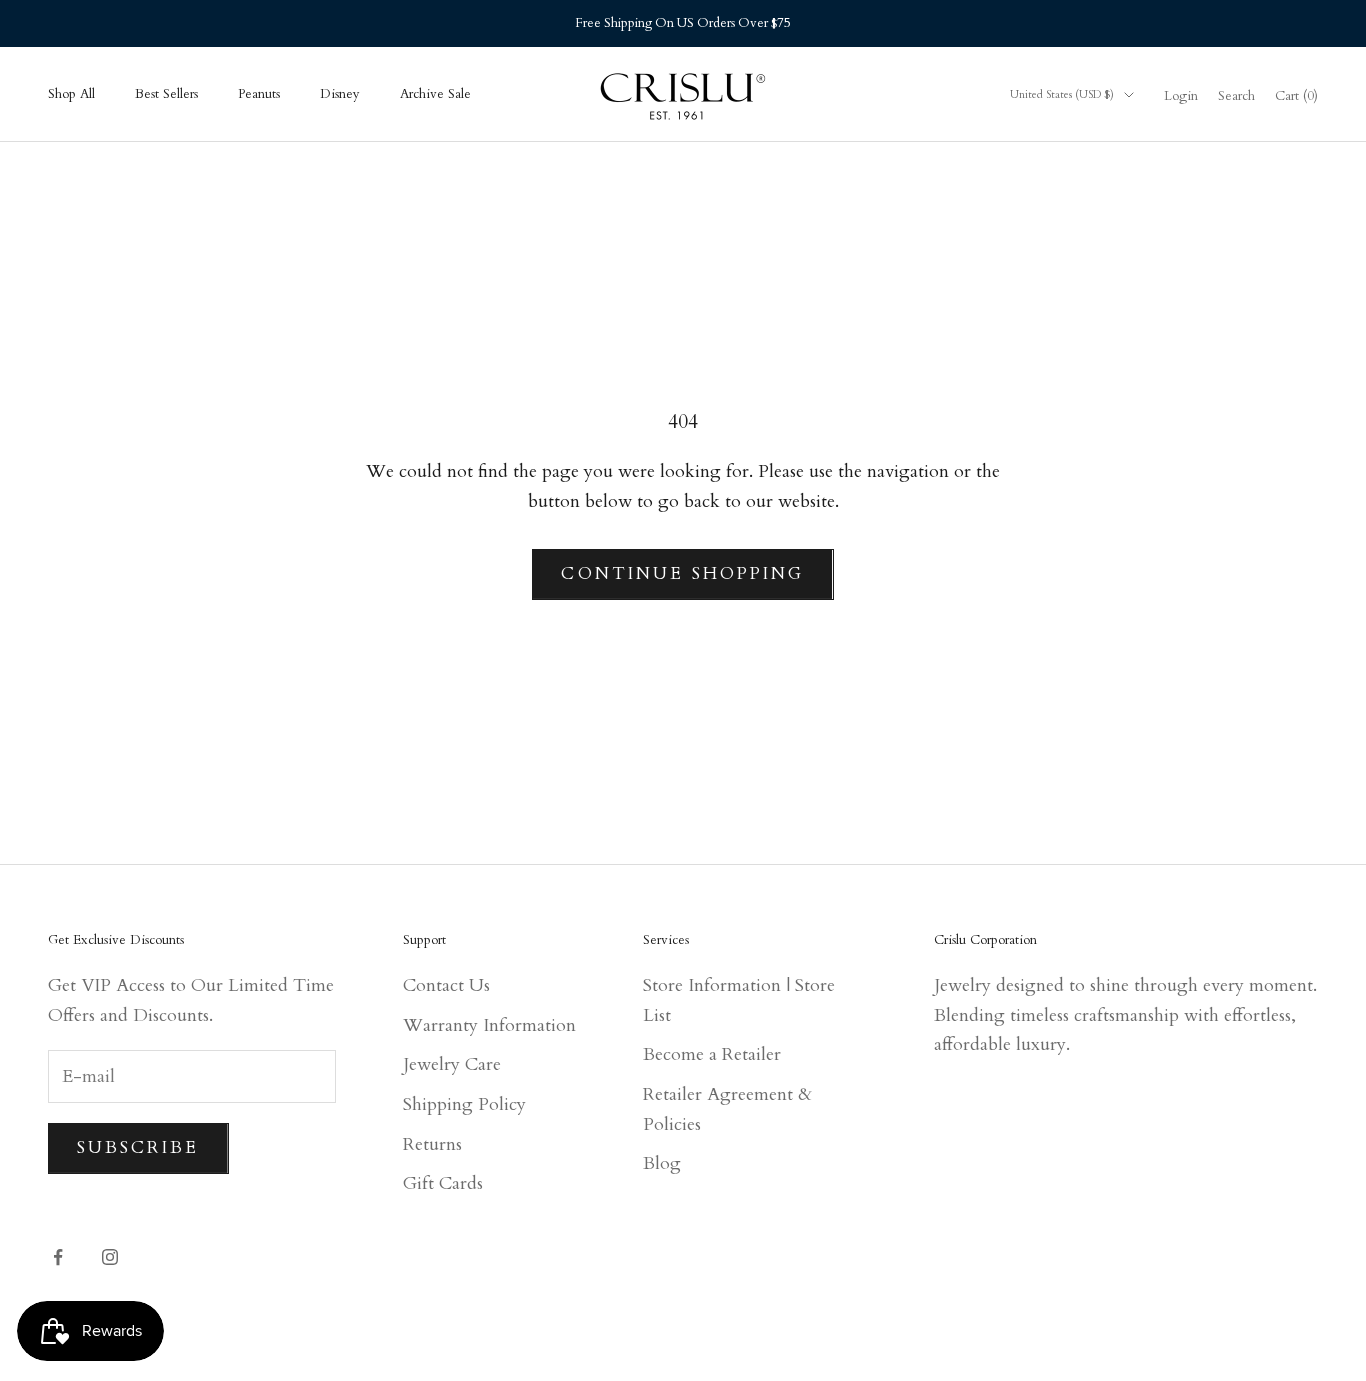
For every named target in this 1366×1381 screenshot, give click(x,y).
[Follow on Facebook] (58, 1257)
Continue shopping (682, 573)
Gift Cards (443, 1183)
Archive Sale (435, 94)
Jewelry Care (452, 1064)
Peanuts (259, 94)
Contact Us (446, 985)
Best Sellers (166, 94)
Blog (662, 1163)
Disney (340, 94)
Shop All (71, 94)
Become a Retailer (712, 1054)
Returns (432, 1144)
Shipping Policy (464, 1104)
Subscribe (138, 1147)
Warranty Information (489, 1025)
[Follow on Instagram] (110, 1257)
